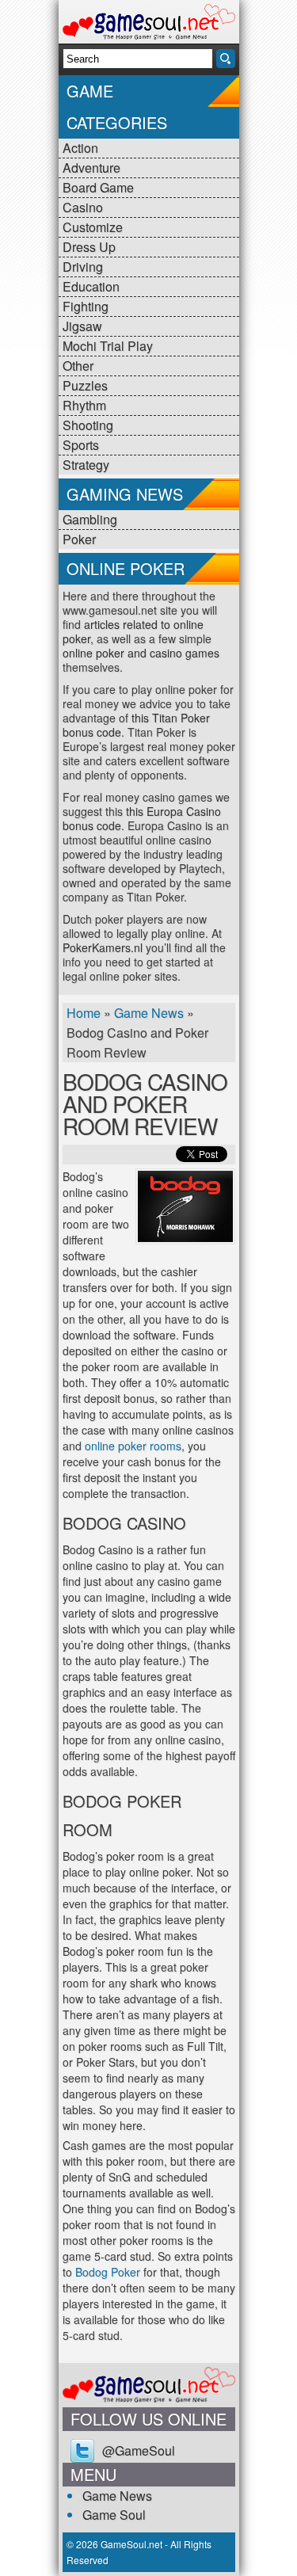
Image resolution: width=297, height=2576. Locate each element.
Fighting (86, 306)
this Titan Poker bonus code (136, 725)
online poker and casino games (141, 653)
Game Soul (114, 2515)
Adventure (91, 168)
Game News (149, 1013)
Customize (93, 227)
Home (84, 1013)
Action (80, 148)
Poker (79, 539)
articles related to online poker (133, 631)
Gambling (90, 519)
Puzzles (85, 385)
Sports (81, 445)
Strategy (86, 465)
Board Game (98, 187)
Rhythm (84, 405)
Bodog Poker (108, 2272)
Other (78, 366)
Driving (83, 267)
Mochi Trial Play (108, 346)
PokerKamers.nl (103, 947)
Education (91, 286)
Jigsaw (82, 326)
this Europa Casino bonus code (142, 818)
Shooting (88, 425)
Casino (83, 207)
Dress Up (89, 247)
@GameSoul (139, 2450)
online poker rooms (133, 1446)
